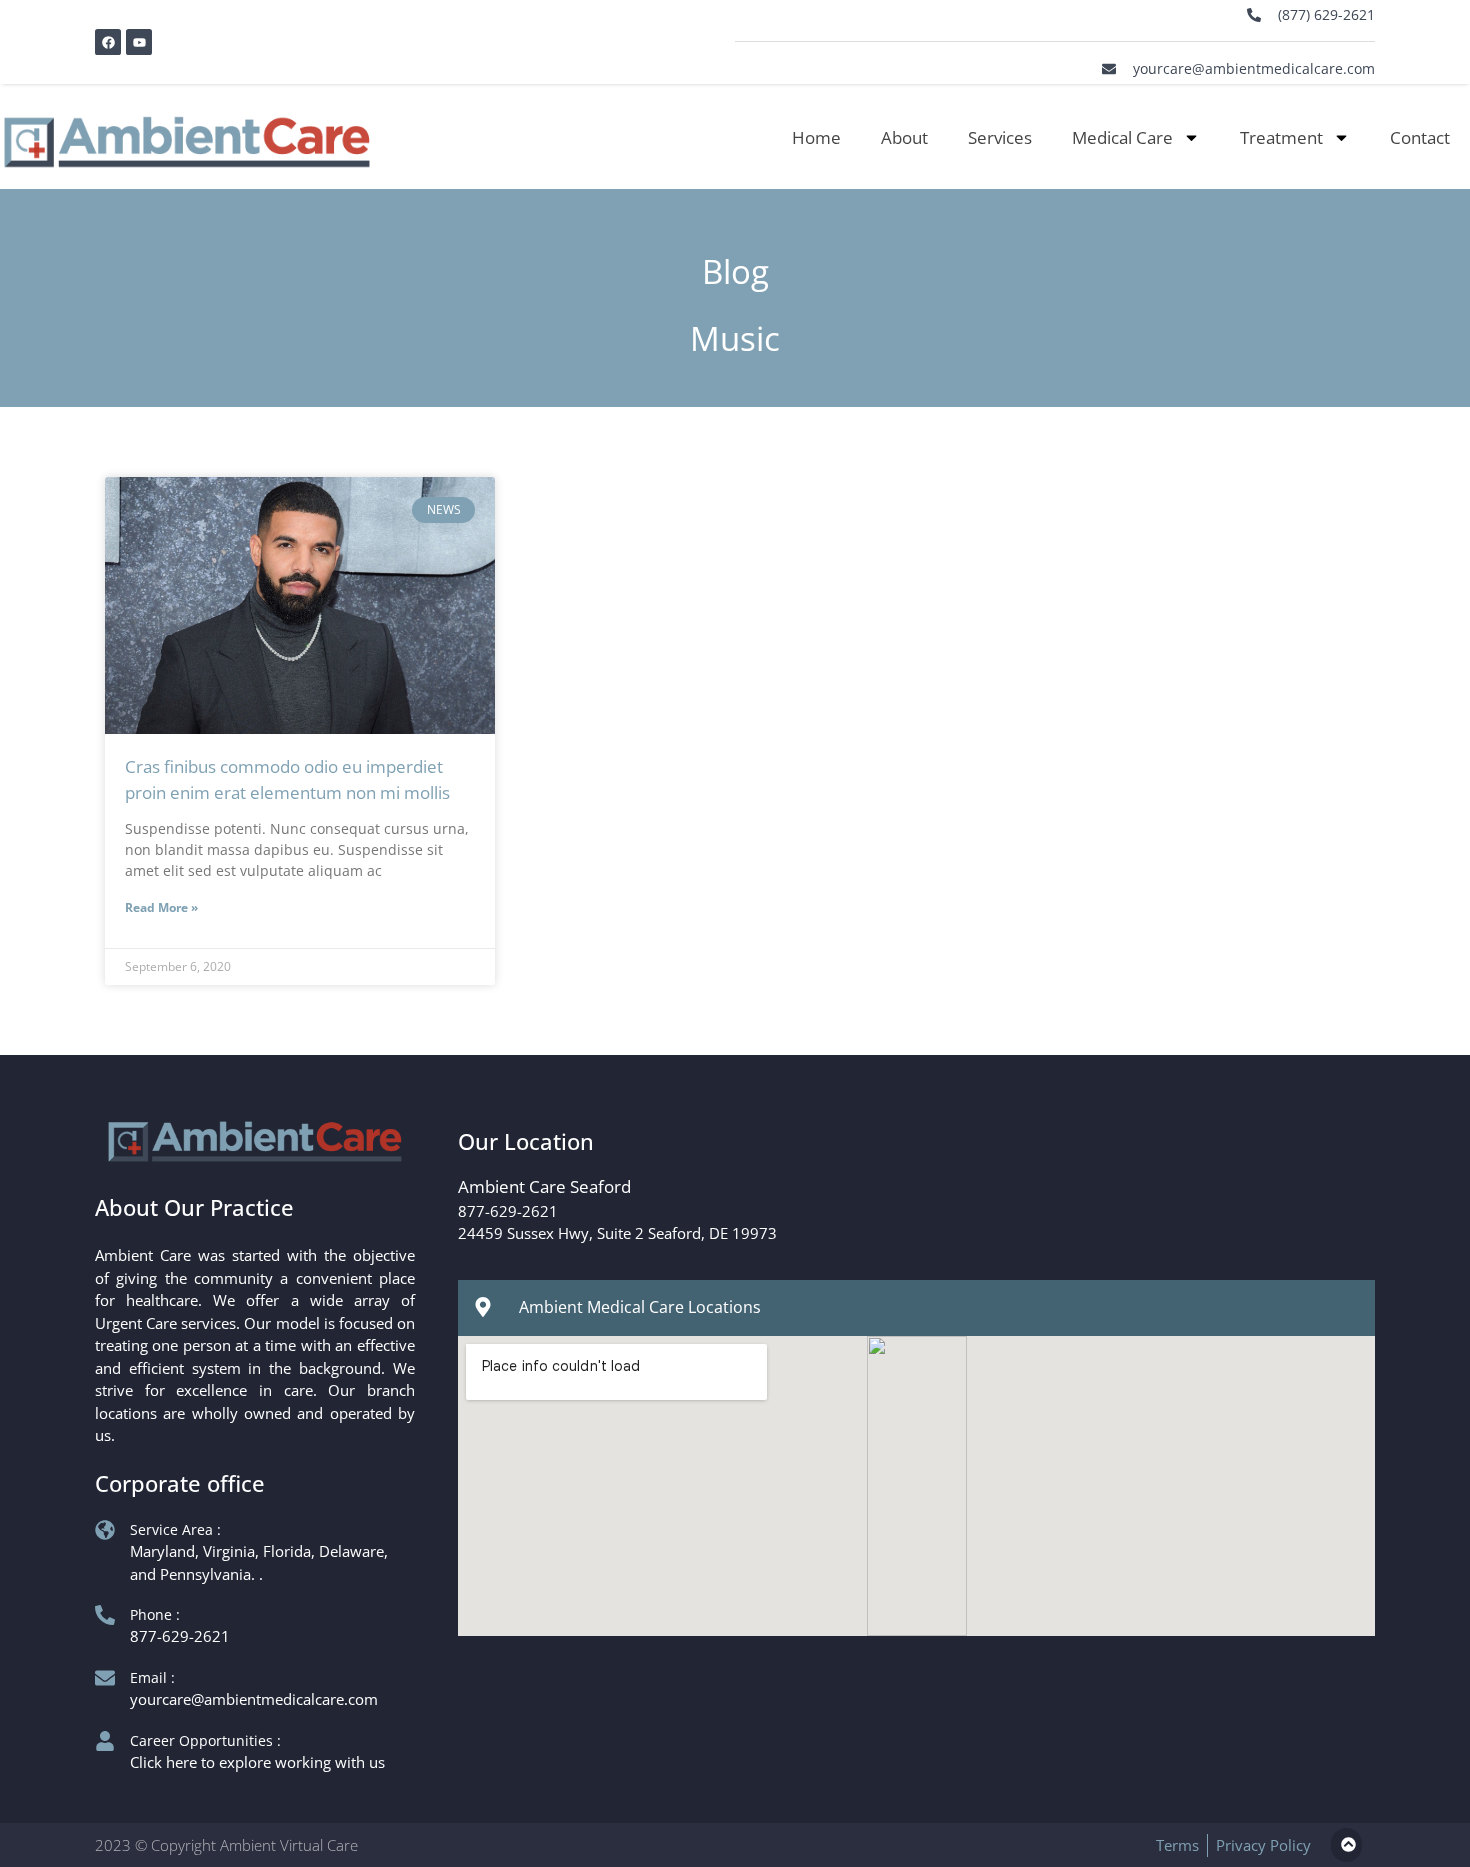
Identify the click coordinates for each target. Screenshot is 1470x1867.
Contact (1420, 137)
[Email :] (105, 1678)
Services (1000, 137)
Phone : (155, 1614)
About (904, 137)
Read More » (161, 907)
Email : (152, 1677)
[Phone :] (105, 1615)
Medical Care (1122, 137)
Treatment (1281, 137)
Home (816, 137)
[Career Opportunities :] (105, 1741)
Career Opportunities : (205, 1740)
